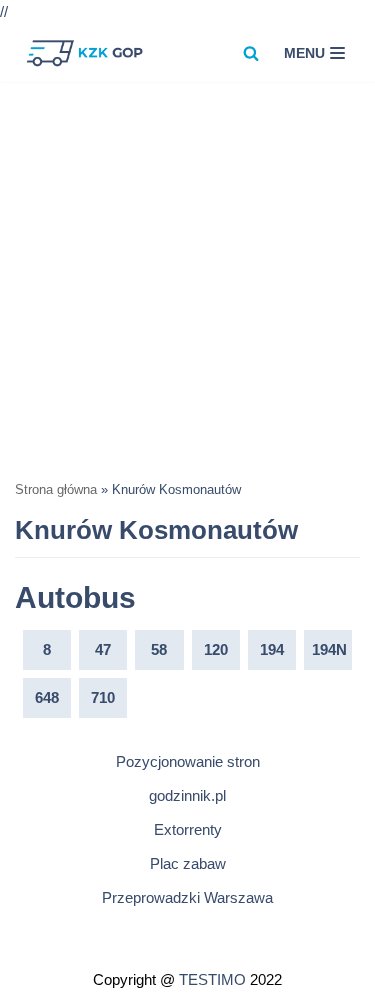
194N (329, 649)
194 (272, 649)
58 (159, 649)
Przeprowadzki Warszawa (187, 897)
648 (47, 697)
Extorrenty (188, 829)
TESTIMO (212, 979)
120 (216, 649)
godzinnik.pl (187, 795)
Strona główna (56, 490)
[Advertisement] (187, 279)
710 (103, 697)
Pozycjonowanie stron (188, 761)
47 (103, 649)
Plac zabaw (188, 863)
